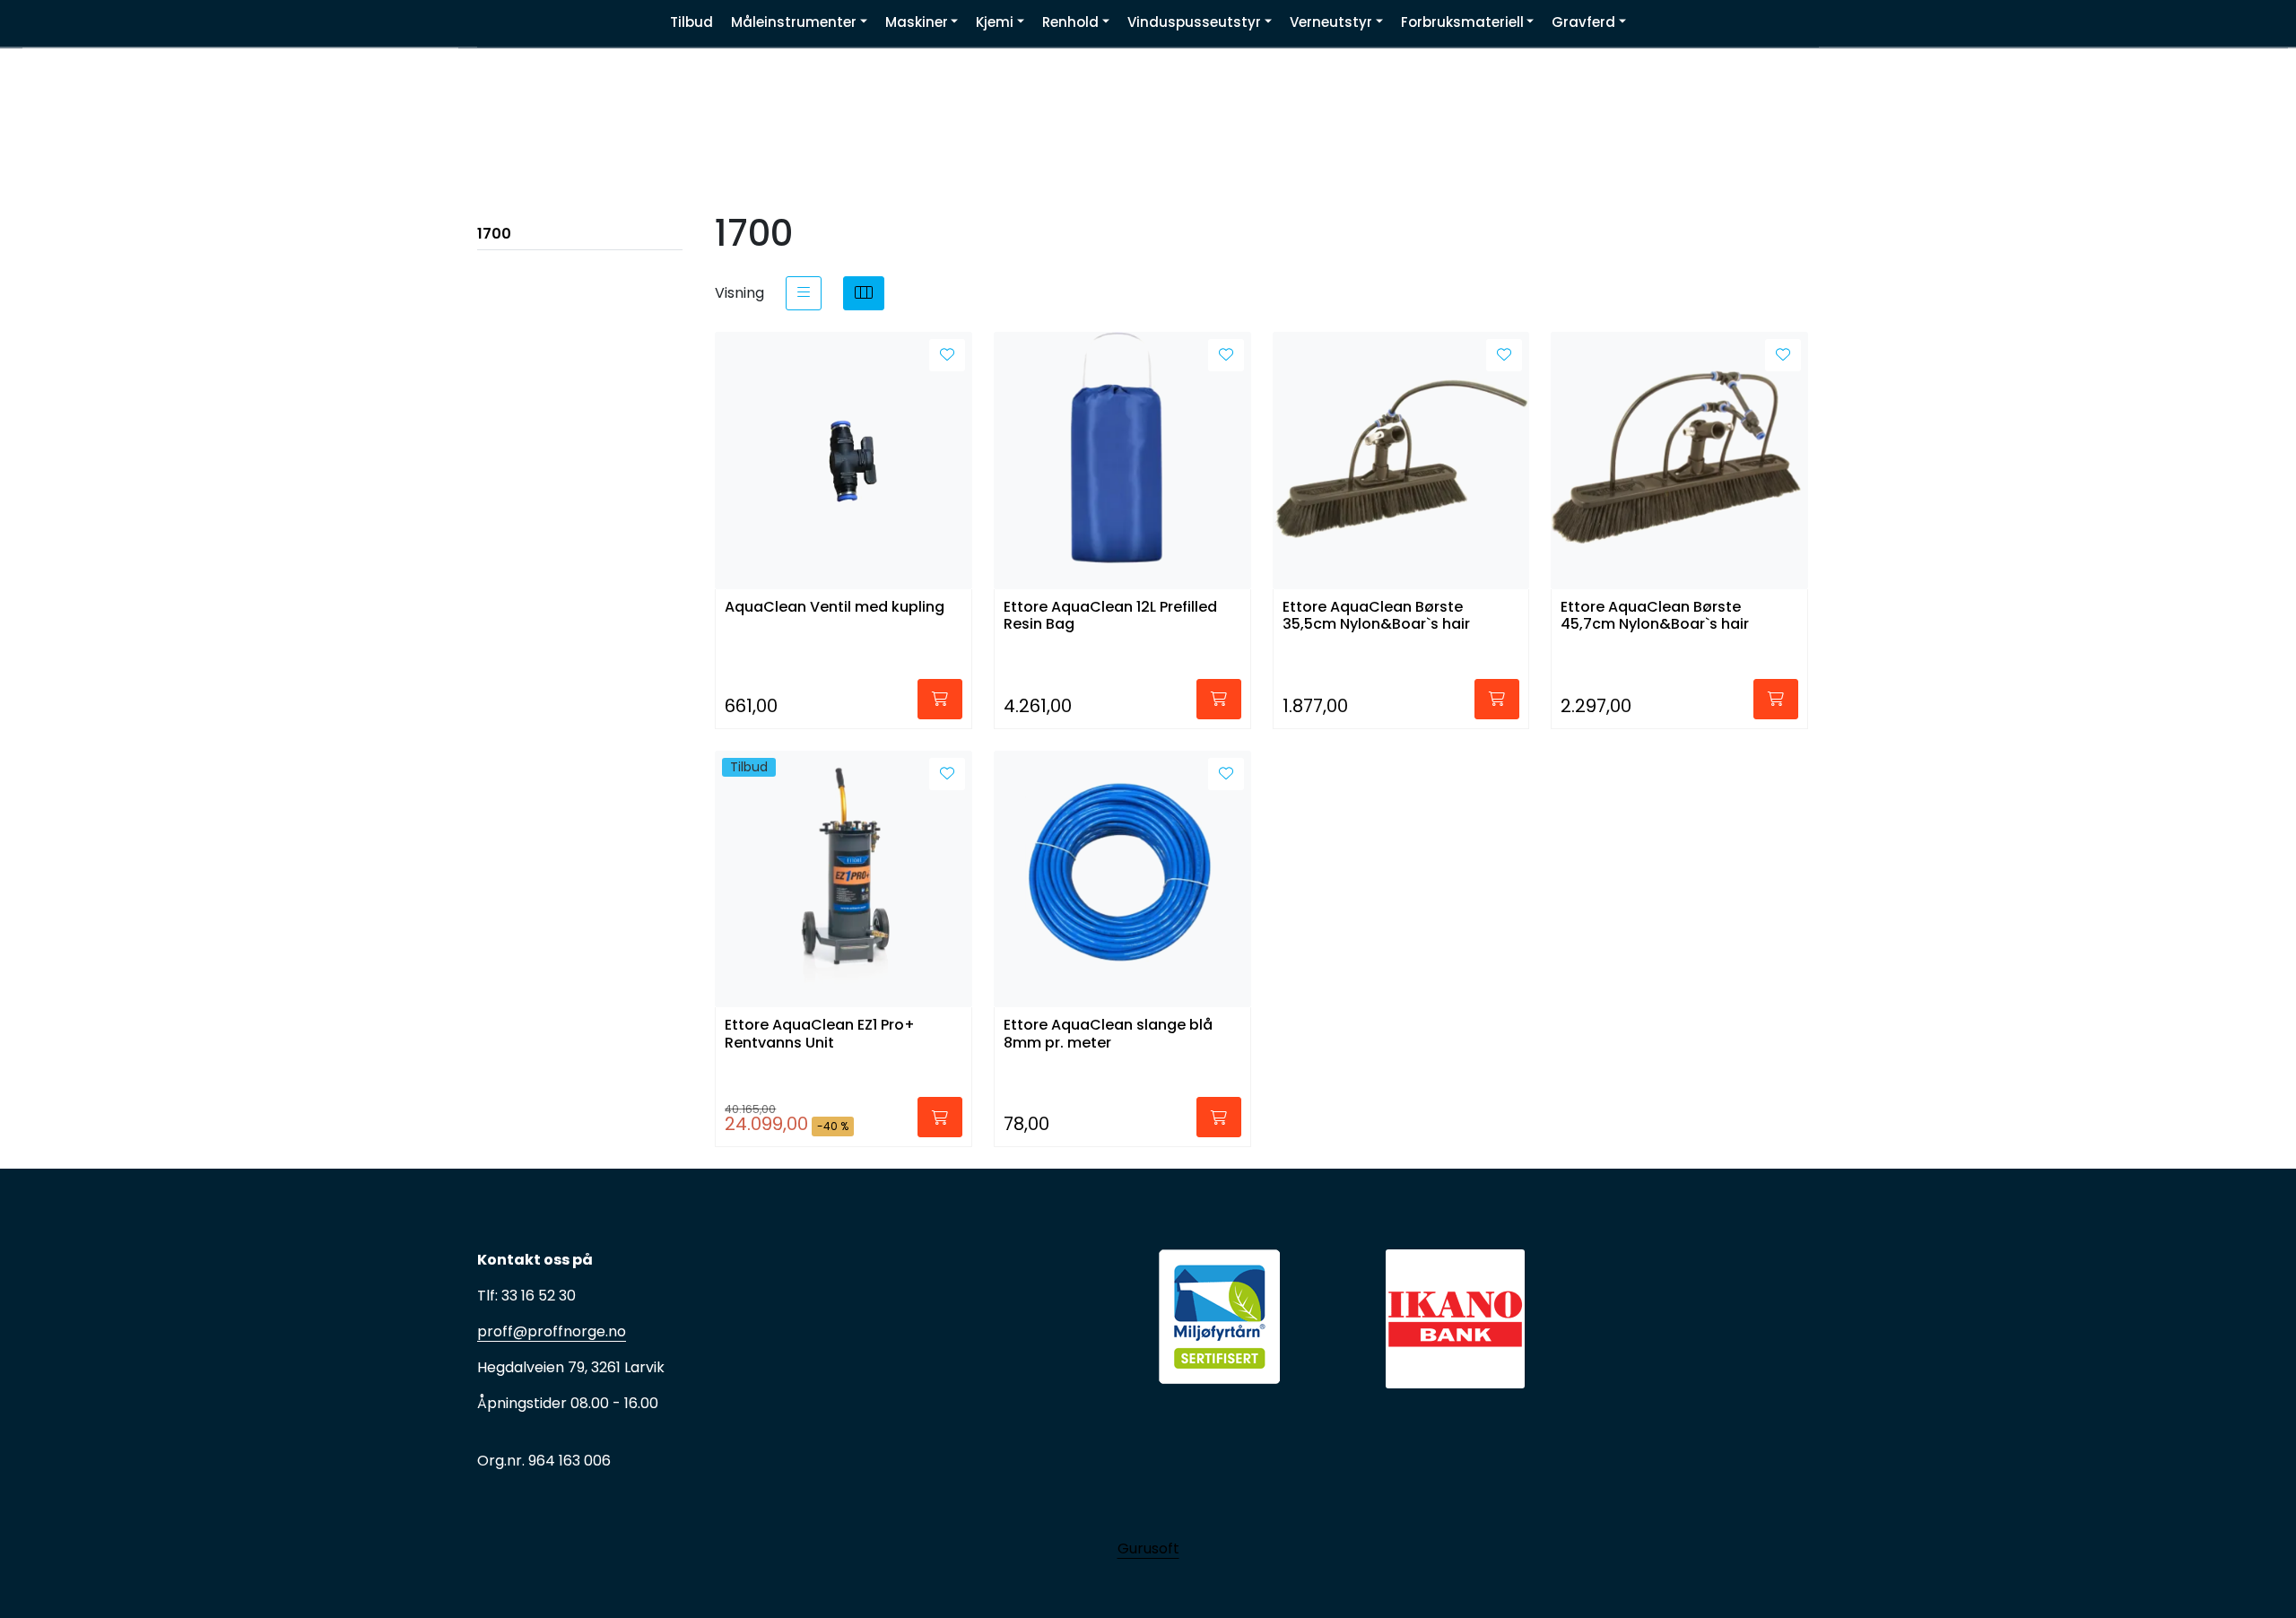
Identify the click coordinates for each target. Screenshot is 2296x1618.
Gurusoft (1148, 1548)
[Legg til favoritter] (947, 355)
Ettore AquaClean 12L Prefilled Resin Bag (1110, 616)
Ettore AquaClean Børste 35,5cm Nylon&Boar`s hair (1376, 616)
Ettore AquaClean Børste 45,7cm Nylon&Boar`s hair (1655, 616)
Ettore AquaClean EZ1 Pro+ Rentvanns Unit (820, 1034)
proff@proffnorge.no (552, 1331)
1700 (494, 234)
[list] (804, 293)
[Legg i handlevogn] (940, 699)
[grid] (864, 293)
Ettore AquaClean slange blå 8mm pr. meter (1108, 1034)
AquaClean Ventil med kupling (835, 608)
